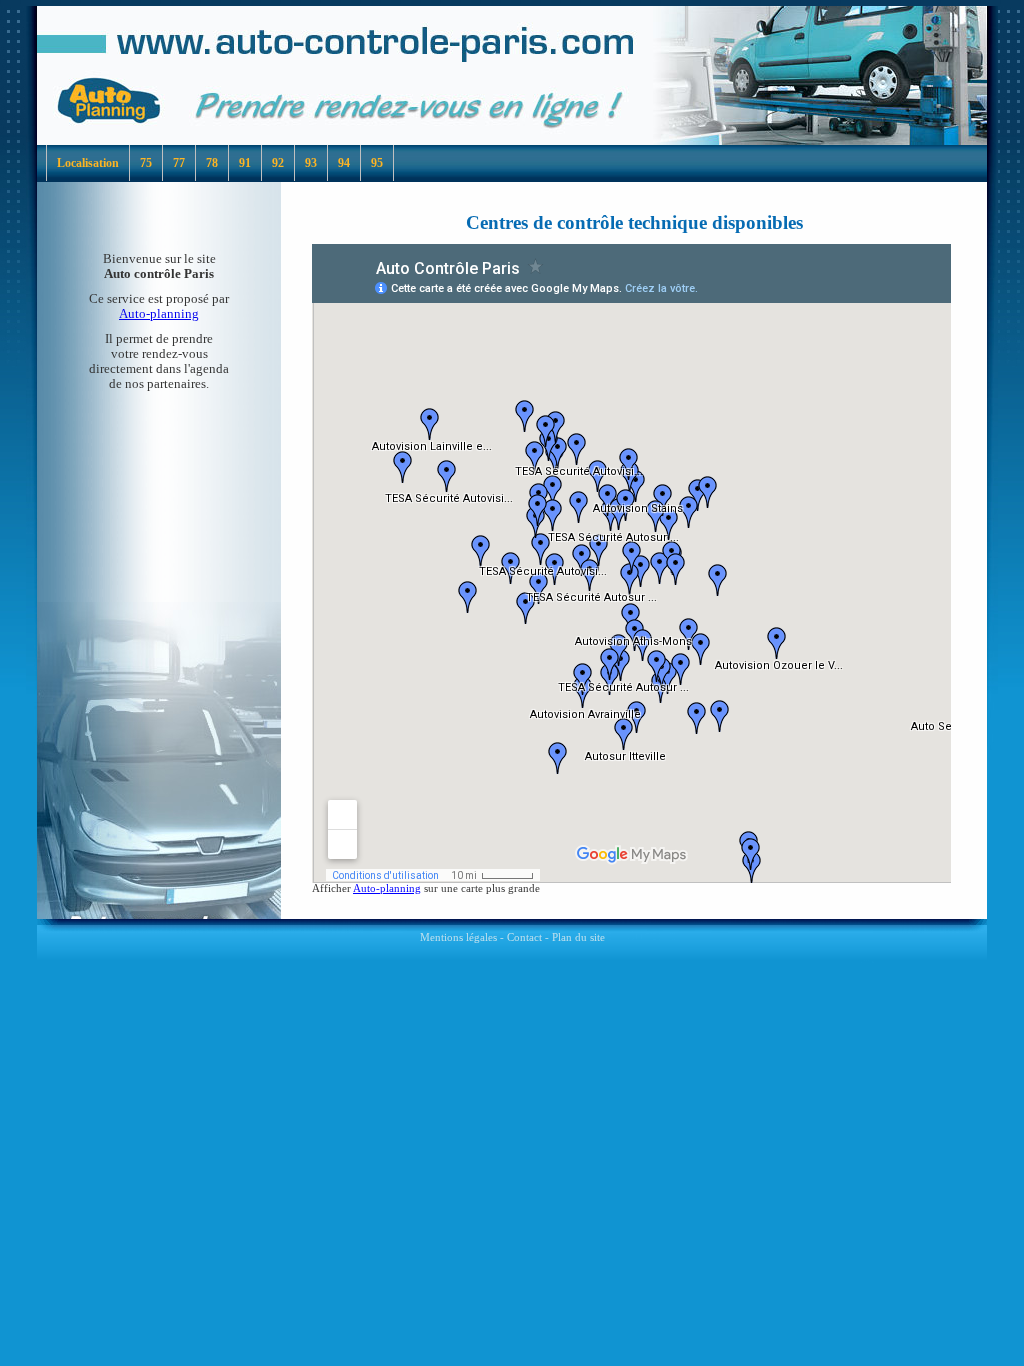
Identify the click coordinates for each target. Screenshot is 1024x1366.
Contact (524, 937)
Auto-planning (159, 314)
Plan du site (578, 937)
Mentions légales (458, 937)
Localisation (88, 163)
